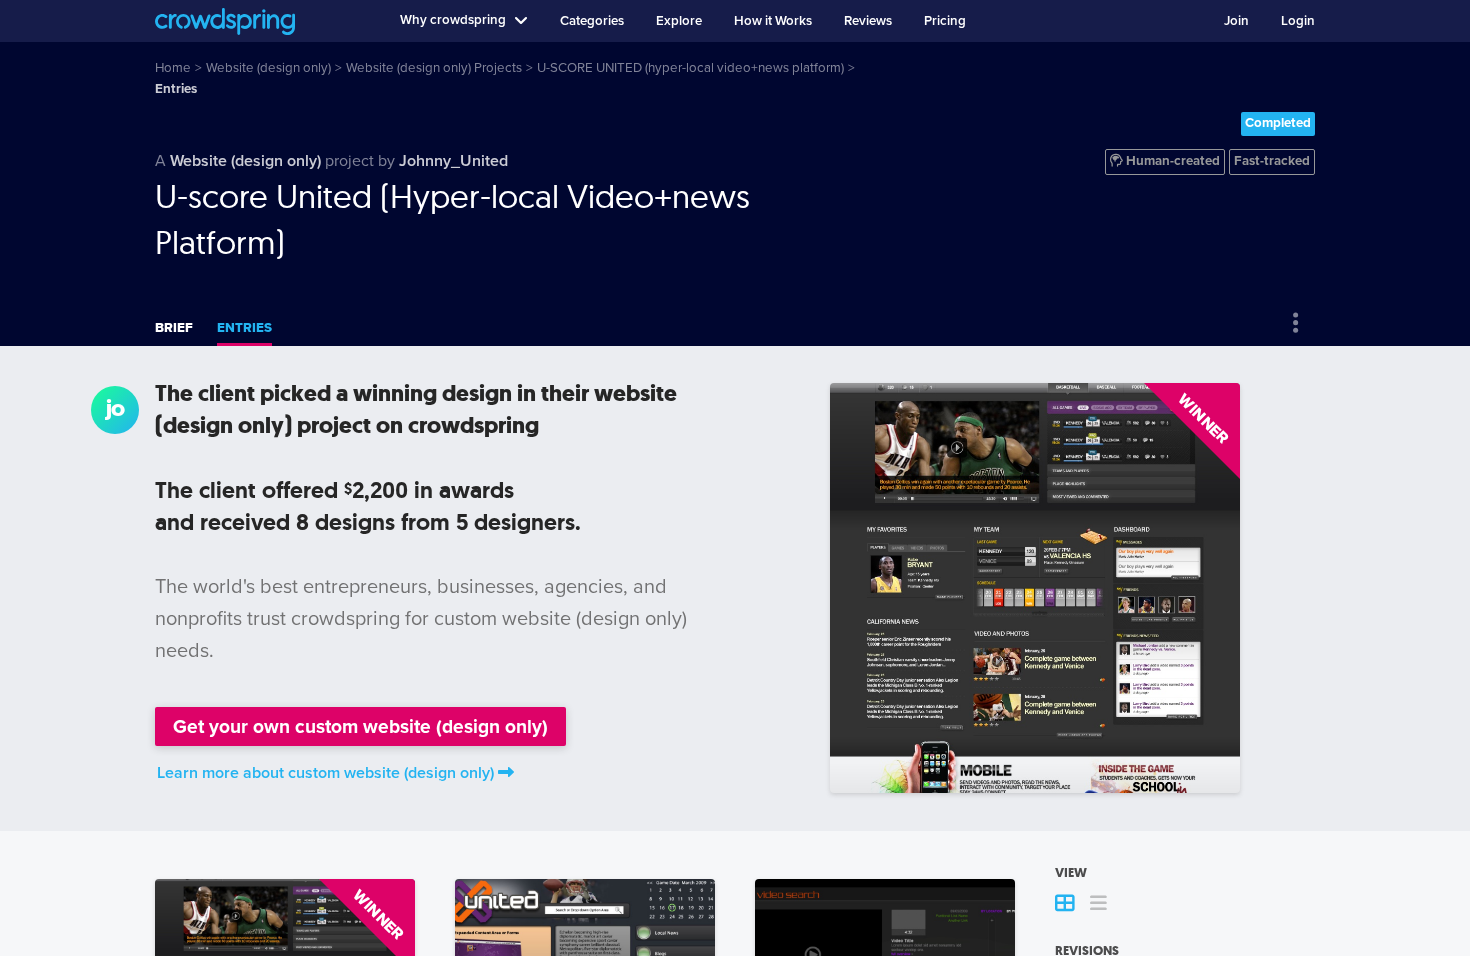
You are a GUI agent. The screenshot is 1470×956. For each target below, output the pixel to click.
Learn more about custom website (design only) (325, 773)
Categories (592, 21)
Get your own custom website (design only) (360, 726)
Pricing (945, 21)
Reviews (868, 21)
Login (1298, 21)
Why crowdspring (453, 20)
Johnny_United (453, 161)
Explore (679, 21)
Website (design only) (245, 161)
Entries (244, 328)
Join (1236, 21)
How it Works (773, 21)
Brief (174, 328)
